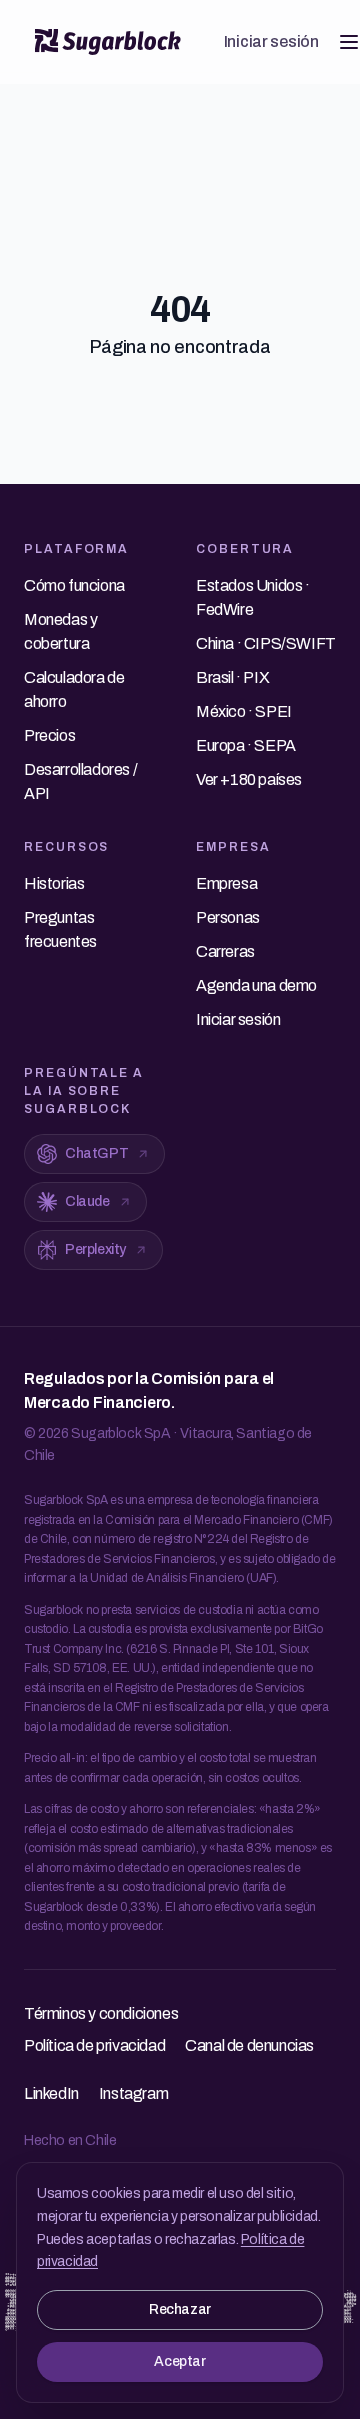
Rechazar (180, 2309)
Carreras (225, 951)
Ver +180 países (249, 779)
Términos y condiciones (101, 2013)
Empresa (226, 883)
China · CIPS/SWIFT (266, 643)
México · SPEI (244, 711)
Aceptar (179, 2361)
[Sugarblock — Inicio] (108, 42)
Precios (49, 735)
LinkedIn (51, 2093)
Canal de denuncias (249, 2045)
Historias (54, 883)
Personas (228, 917)
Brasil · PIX (232, 677)
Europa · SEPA (246, 745)
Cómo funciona (74, 585)
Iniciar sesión (271, 41)
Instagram (133, 2093)
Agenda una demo (256, 985)
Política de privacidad (94, 2045)
